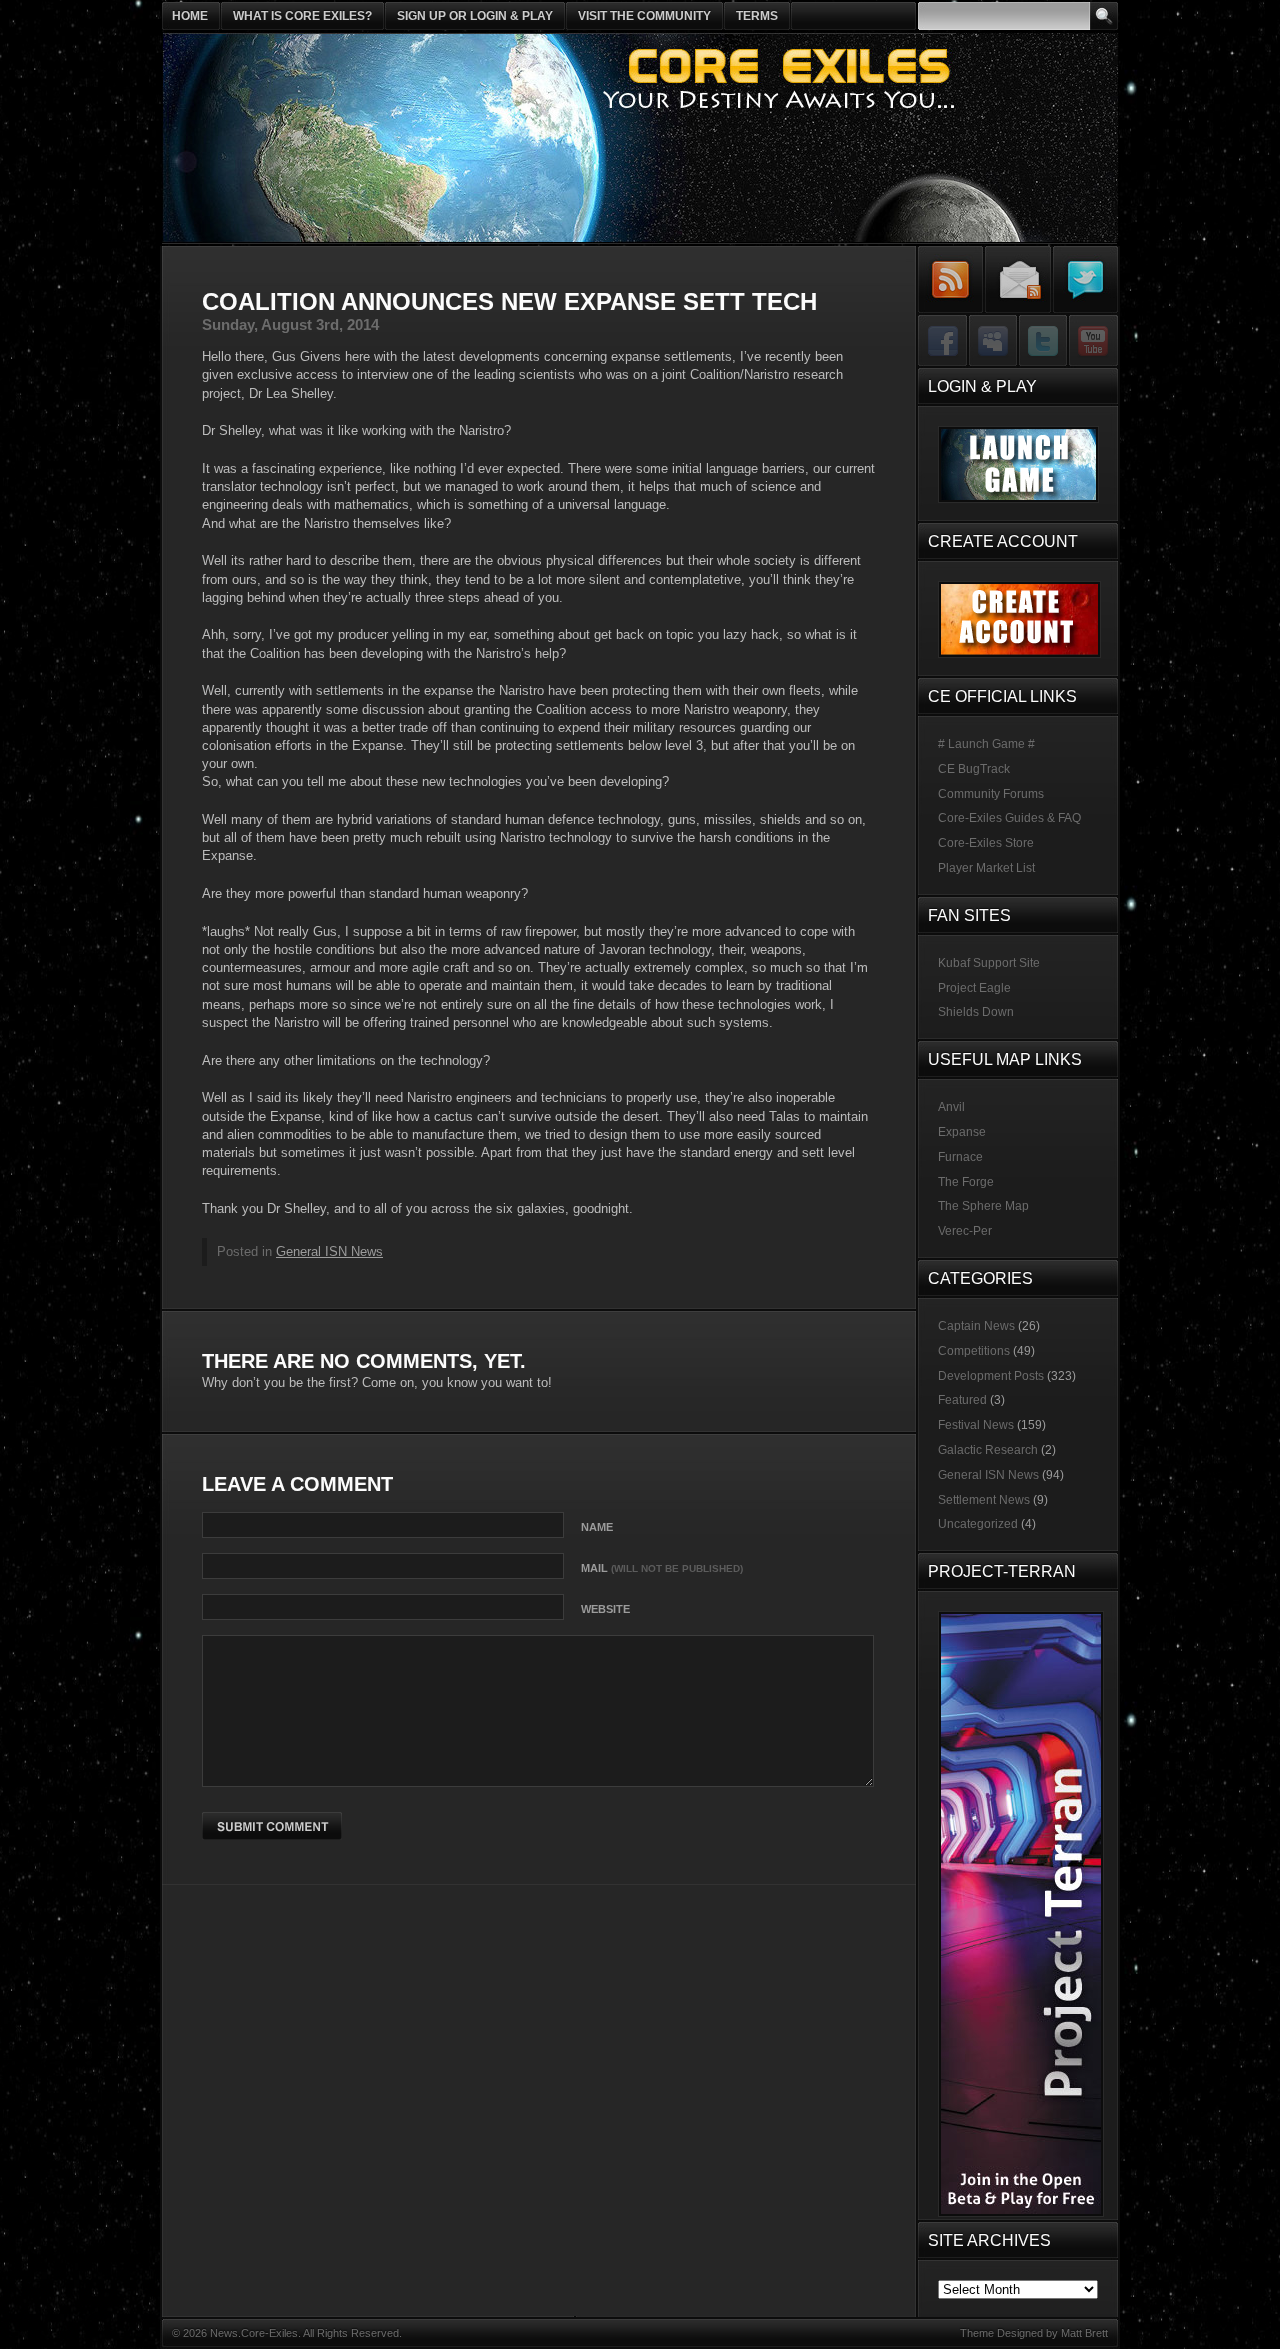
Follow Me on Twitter (1085, 279)
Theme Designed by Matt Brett (1034, 2333)
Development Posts (991, 1376)
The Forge (966, 1182)
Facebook (942, 341)
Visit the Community (644, 16)
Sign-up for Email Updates (1018, 279)
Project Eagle (974, 988)
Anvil (951, 1107)
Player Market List (986, 868)
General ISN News (329, 1251)
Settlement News (984, 1500)
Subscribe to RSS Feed (951, 279)
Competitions (974, 1351)
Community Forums (991, 794)
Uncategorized (978, 1524)
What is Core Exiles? (302, 16)
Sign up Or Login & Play (475, 16)
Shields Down (976, 1012)
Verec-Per (965, 1231)
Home (190, 16)
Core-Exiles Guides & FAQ (1009, 818)
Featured (962, 1400)
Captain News (976, 1326)
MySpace (992, 341)
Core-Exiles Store (986, 843)
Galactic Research (988, 1450)
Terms (757, 16)
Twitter (1042, 341)
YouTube (1092, 341)
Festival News (976, 1425)
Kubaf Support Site (989, 963)
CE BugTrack (974, 769)
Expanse (962, 1132)
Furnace (960, 1157)
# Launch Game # (986, 744)
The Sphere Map (983, 1206)
